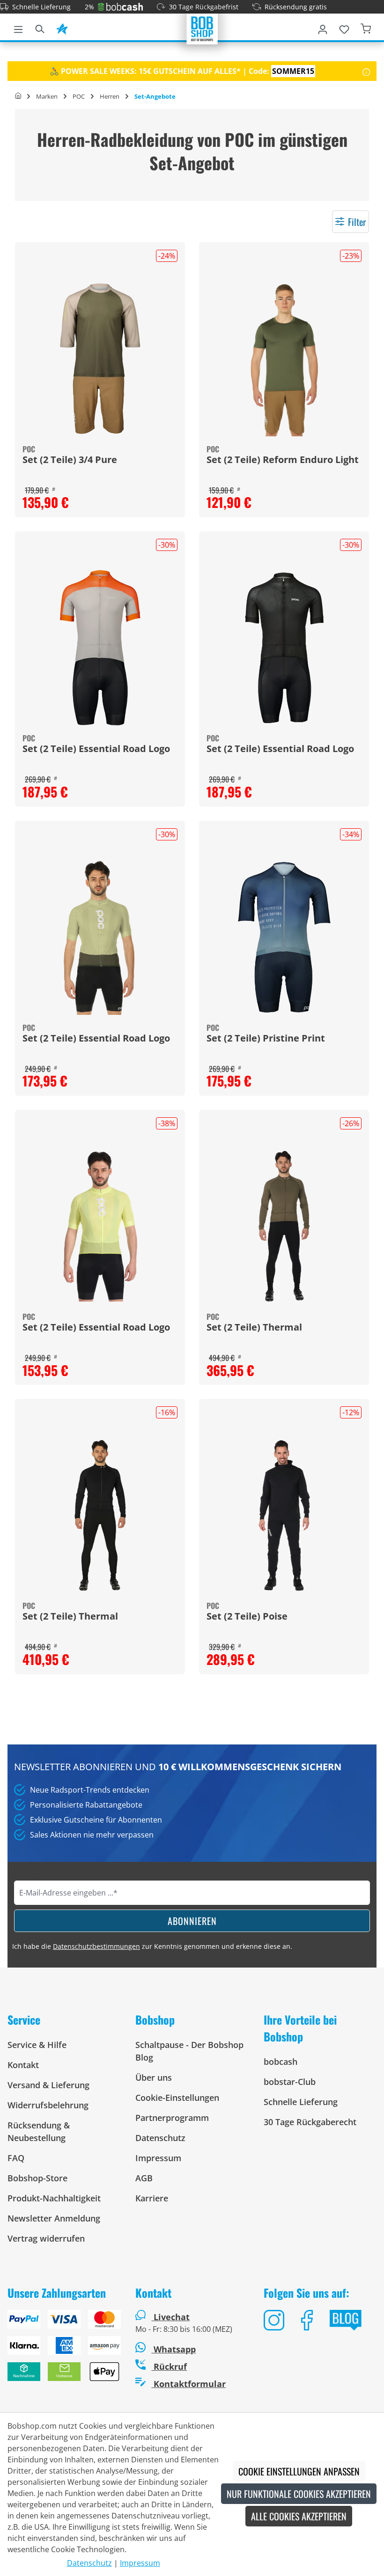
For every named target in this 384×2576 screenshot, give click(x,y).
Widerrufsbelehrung (48, 2105)
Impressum (158, 2158)
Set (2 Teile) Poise (247, 1617)
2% (89, 7)
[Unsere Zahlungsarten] (64, 2349)
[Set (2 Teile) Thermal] (284, 1226)
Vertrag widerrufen (46, 2238)
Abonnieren (192, 1921)
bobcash (281, 2062)
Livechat (172, 2317)
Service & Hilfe (37, 2045)
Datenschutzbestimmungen (96, 1946)
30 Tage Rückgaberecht (310, 2122)
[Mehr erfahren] (366, 71)
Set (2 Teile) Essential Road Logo (96, 749)
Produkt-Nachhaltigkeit (54, 2198)
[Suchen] (40, 28)
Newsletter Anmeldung (54, 2218)
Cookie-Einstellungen (177, 2098)
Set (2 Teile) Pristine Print (266, 1039)
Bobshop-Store (37, 2178)
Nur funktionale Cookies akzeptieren (299, 2494)
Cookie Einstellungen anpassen (299, 2471)
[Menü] (18, 28)
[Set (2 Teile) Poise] (284, 1515)
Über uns (154, 2077)
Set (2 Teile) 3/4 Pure (70, 460)
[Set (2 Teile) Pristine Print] (284, 937)
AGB (144, 2178)
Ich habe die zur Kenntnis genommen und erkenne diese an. (152, 1946)
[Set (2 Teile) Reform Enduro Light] (284, 359)
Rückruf (169, 2366)
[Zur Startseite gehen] (202, 28)
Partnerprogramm (172, 2118)
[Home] (18, 96)
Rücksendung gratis (296, 7)
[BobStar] (62, 28)
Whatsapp (174, 2349)
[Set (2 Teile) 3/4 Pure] (100, 359)
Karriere (152, 2198)
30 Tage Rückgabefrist (204, 7)
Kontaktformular (188, 2384)
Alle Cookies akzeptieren (299, 2516)
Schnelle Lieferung (41, 7)
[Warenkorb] (366, 28)
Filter (357, 222)
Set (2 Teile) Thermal (254, 1328)
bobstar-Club (290, 2082)
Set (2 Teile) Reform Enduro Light (283, 460)
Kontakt (23, 2065)
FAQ (16, 2158)
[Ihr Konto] (323, 28)
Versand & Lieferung (48, 2085)
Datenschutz (160, 2138)
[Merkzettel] (344, 28)
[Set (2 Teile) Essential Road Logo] (100, 648)
